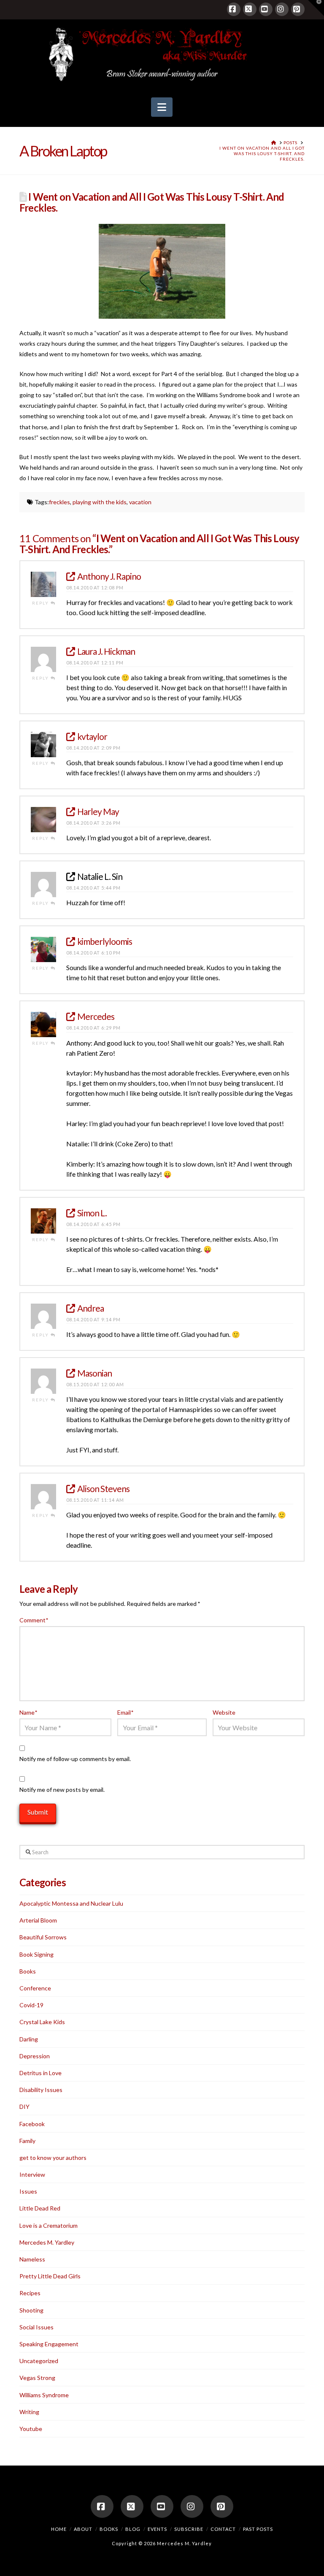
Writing (29, 2412)
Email (125, 1712)
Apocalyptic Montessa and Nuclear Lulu (71, 1903)
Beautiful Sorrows (43, 1937)
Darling (29, 2039)
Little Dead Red (40, 2208)
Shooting (31, 2310)
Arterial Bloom (38, 1920)
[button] (162, 107)
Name (28, 1712)
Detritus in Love (40, 2073)
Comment (34, 1620)
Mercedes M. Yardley (47, 2242)
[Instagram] (282, 9)
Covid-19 (31, 2005)
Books (28, 1971)
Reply (41, 603)
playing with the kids (100, 502)
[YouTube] (266, 9)
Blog (133, 2529)
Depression (35, 2056)
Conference (35, 1988)
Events (157, 2529)
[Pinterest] (298, 9)
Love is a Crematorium (49, 2225)
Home (59, 2529)
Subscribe (189, 2529)
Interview (32, 2174)
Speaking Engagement (49, 2344)
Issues (28, 2191)
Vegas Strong (37, 2378)
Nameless (32, 2259)
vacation (140, 502)
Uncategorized (39, 2361)
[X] (250, 9)
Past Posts (258, 2529)
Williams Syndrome (44, 2395)
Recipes (30, 2293)
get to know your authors (53, 2158)
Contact (223, 2529)
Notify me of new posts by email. (62, 1789)
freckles (59, 502)
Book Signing (36, 1954)
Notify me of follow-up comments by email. (75, 1759)
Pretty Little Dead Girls (50, 2276)
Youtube (31, 2429)
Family (27, 2141)
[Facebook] (234, 9)
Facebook (32, 2124)
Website (224, 1712)
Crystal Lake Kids (42, 2022)
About (83, 2529)
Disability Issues (41, 2090)
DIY (24, 2107)
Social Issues (36, 2327)
